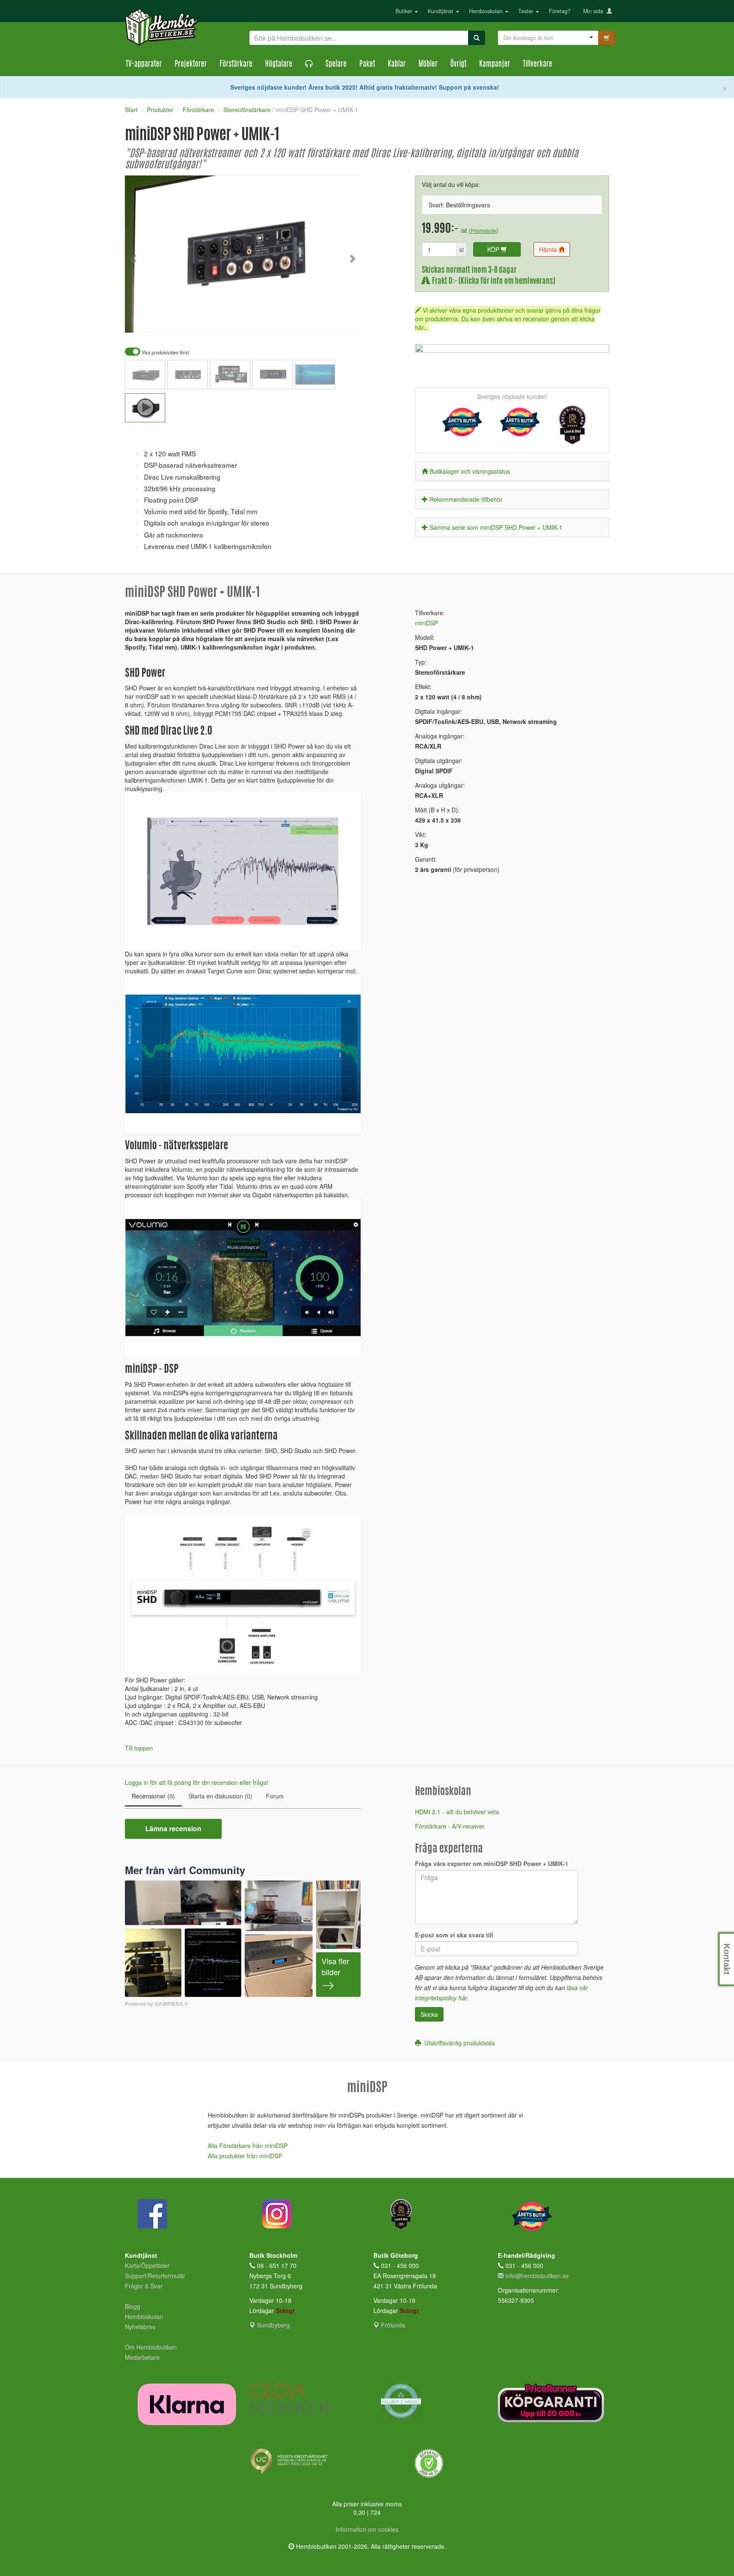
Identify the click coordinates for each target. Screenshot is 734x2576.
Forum (275, 1796)
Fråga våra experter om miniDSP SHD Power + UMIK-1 (492, 1863)
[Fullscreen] (312, 320)
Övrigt (458, 65)
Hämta (549, 249)
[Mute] (297, 320)
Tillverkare (538, 65)
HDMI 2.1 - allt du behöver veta (457, 1812)
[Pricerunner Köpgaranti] (554, 2403)
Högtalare (279, 65)
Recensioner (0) (153, 1796)
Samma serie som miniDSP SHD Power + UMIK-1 (496, 527)
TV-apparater (144, 65)
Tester (527, 11)
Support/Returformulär (155, 2276)
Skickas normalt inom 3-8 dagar (469, 270)
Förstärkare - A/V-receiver (450, 1826)
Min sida (595, 11)
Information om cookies (367, 2529)
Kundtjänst (441, 11)
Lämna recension (173, 1828)
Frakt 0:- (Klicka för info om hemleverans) (492, 281)
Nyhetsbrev (140, 2327)
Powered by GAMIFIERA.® (157, 2004)
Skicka (429, 2014)
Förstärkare (236, 65)
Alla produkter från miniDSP (245, 2156)
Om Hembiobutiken (151, 2347)
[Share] (327, 320)
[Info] (343, 320)
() (483, 230)
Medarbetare (142, 2357)
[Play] (141, 320)
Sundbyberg (272, 2325)
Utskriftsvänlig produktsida (458, 2043)
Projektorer (191, 65)
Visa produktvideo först (165, 352)
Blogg (133, 2306)
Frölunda (392, 2325)
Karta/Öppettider (147, 2265)
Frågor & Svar (144, 2286)
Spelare (336, 65)
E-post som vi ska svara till (454, 1935)
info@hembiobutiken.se (537, 2276)
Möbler (428, 65)
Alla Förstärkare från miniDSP (248, 2146)
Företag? (560, 11)
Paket (367, 65)
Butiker (405, 11)
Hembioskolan (487, 11)
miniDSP (426, 623)
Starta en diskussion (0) (220, 1796)
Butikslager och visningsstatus (470, 471)
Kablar (397, 65)
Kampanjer (495, 65)
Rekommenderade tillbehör (466, 499)
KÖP (494, 249)
